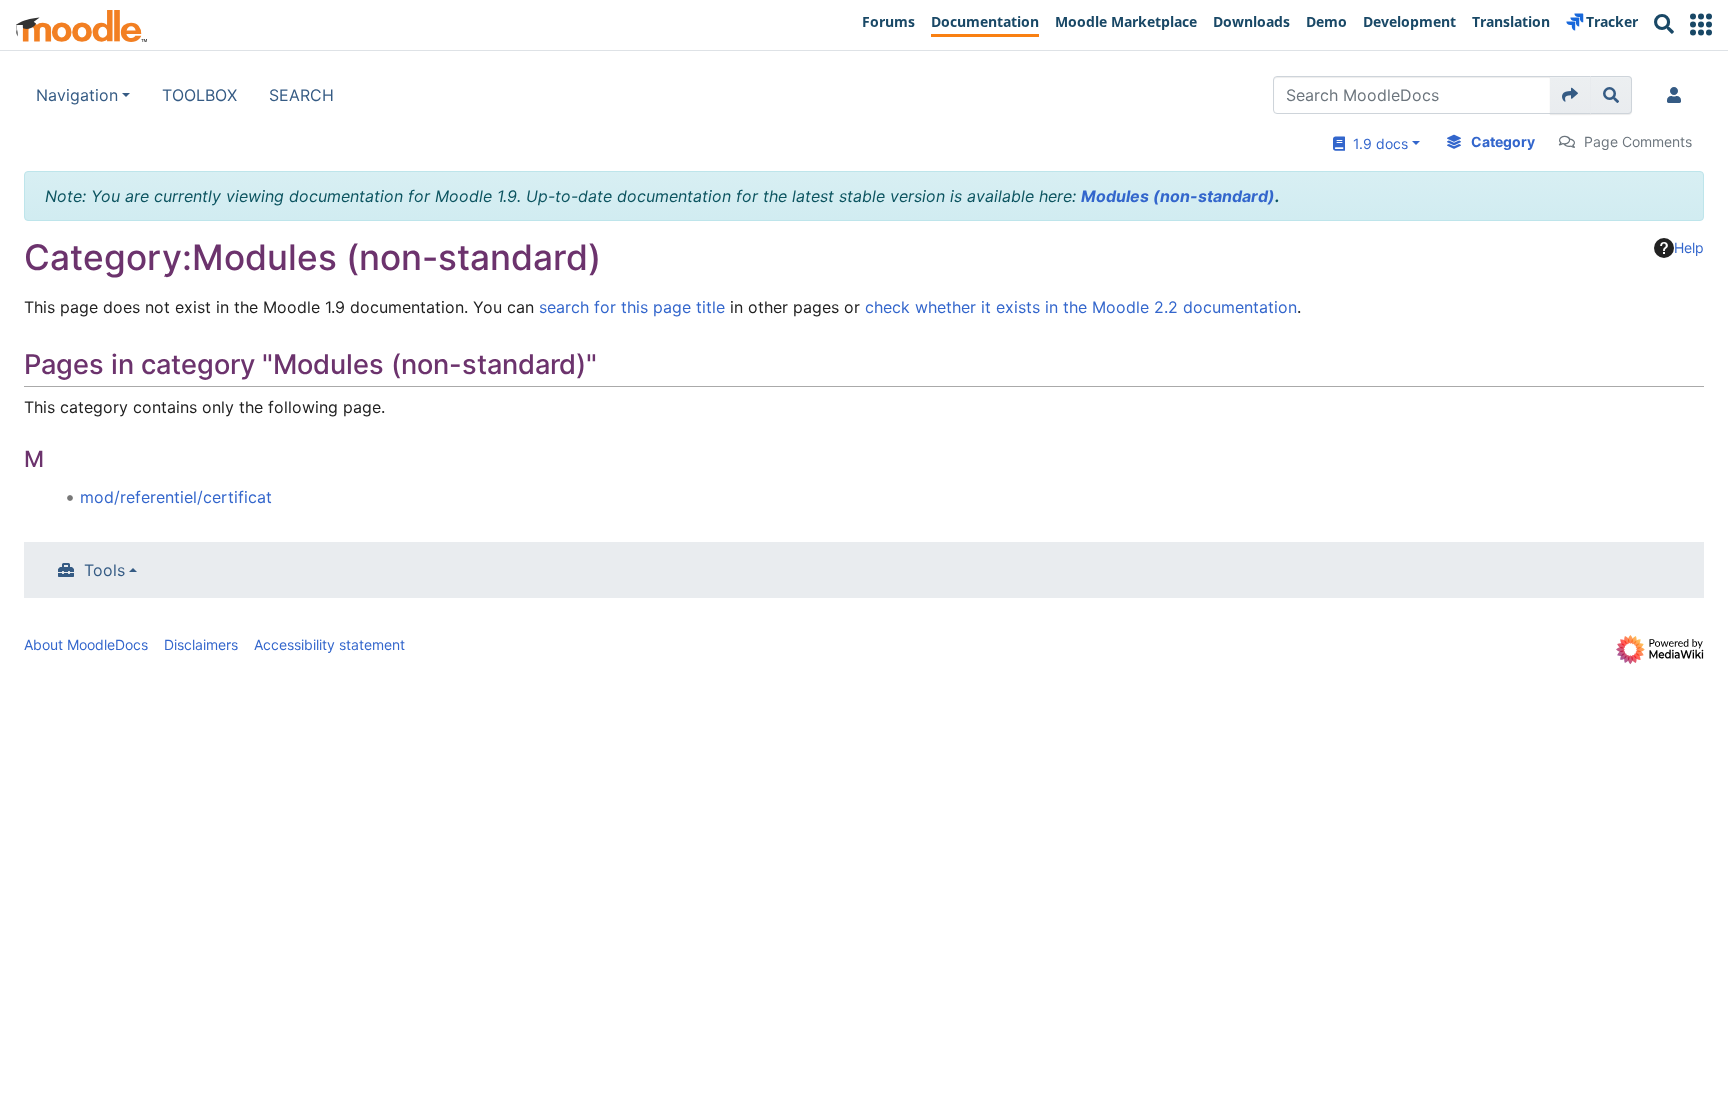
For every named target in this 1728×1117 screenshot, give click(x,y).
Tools (104, 570)
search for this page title (632, 307)
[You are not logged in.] (1678, 95)
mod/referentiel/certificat (176, 497)
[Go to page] (1570, 95)
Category (1503, 141)
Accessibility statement (329, 644)
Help (1689, 247)
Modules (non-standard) (1178, 196)
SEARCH (301, 95)
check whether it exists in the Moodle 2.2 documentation (1081, 307)
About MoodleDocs (86, 644)
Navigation (77, 95)
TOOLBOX (199, 95)
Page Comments (1638, 141)
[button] (1701, 24)
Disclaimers (201, 644)
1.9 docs (1376, 143)
